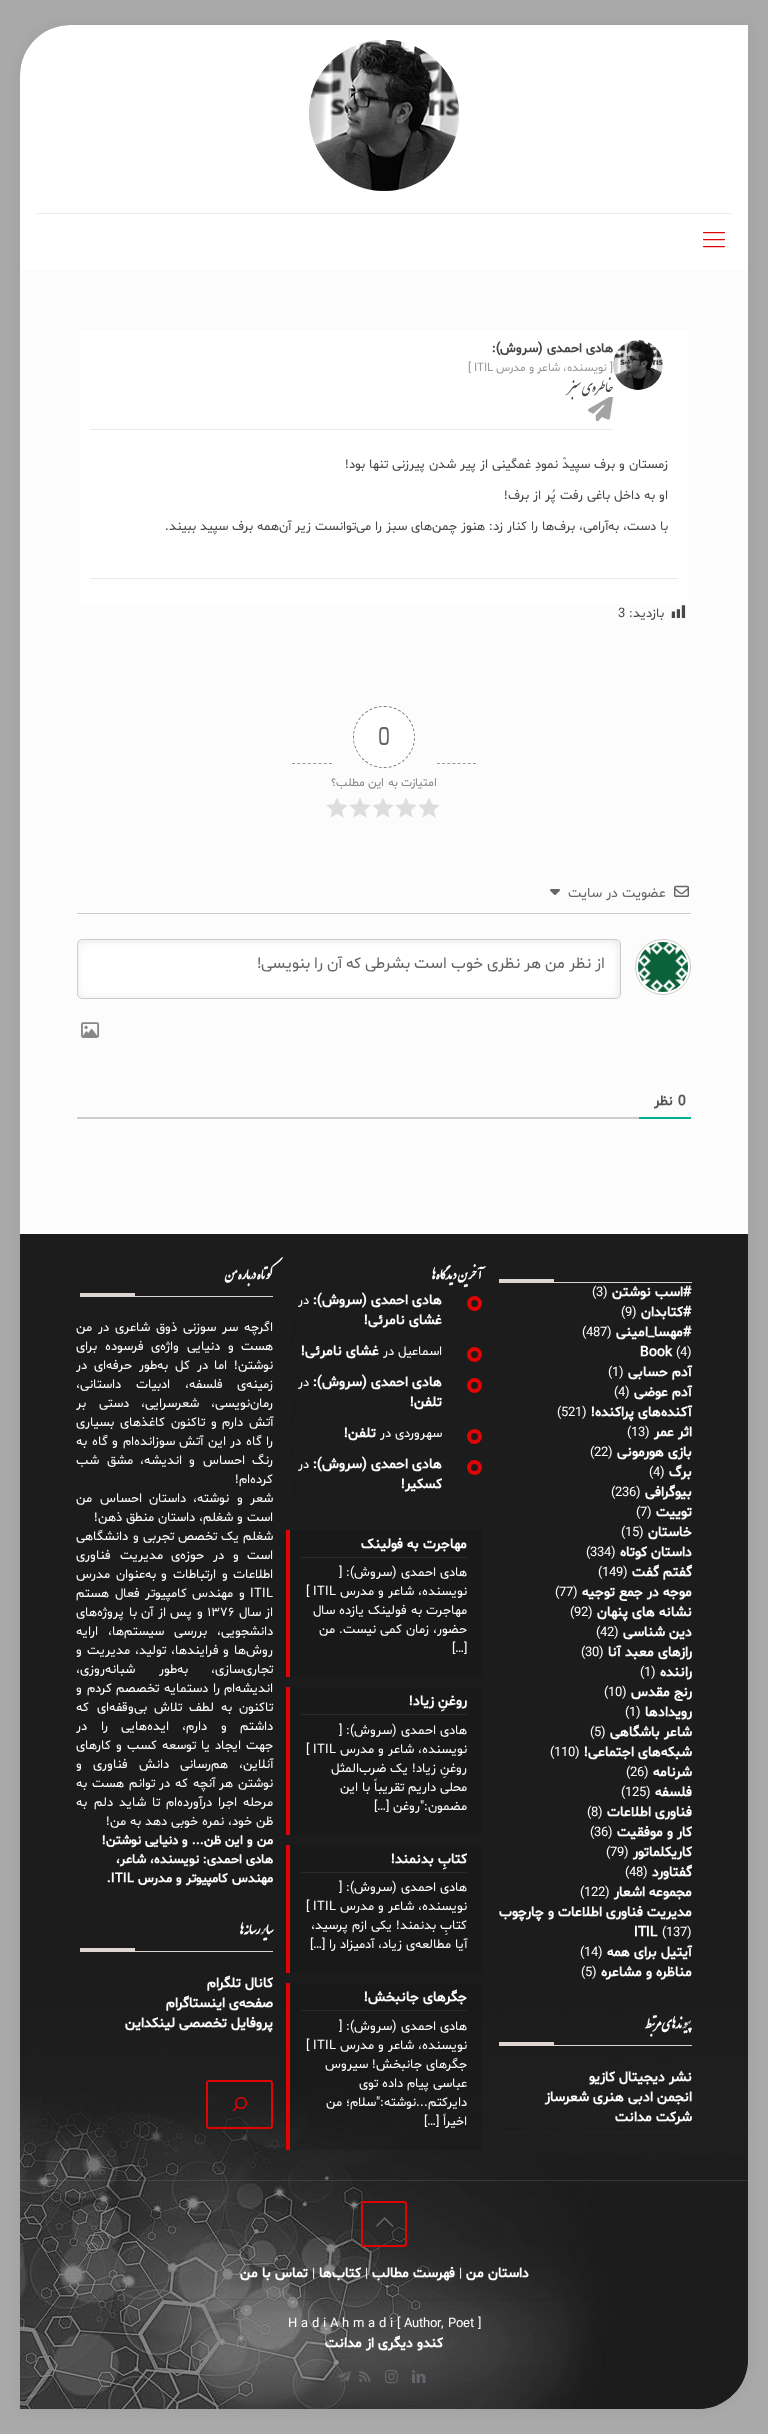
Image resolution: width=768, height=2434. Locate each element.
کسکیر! (421, 1484)
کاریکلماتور (662, 1852)
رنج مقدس (661, 1692)
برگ (680, 1472)
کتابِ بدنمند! (429, 1859)
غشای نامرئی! (403, 1320)
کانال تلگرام (238, 1983)
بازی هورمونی (654, 1452)
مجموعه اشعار (653, 1892)
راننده (676, 1672)
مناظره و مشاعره (646, 1972)
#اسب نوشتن (652, 1292)
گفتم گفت (662, 1572)
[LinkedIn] (418, 2378)
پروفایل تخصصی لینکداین (199, 2023)
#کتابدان (666, 1312)
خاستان (670, 1532)
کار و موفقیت (654, 1832)
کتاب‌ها (340, 2273)
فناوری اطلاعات (649, 1812)
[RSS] (364, 2378)
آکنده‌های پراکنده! (641, 1412)
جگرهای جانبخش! (415, 1997)
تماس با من (274, 2273)
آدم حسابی (660, 1372)
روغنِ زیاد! (438, 1701)
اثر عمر (673, 1432)
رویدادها (668, 1712)
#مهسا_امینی (654, 1332)
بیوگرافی (668, 1492)
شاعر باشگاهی (651, 1732)
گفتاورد (672, 1872)
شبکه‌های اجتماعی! (638, 1752)
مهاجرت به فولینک (414, 1544)
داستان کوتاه (656, 1552)
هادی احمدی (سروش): (377, 1300)
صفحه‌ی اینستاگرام (219, 2003)
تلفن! (426, 1402)
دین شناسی (657, 1632)
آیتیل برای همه (649, 1952)
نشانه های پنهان (644, 1612)
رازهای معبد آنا (650, 1652)
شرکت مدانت (653, 2117)
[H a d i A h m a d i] (384, 115)
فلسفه (673, 1792)
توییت (674, 1512)
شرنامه (672, 1772)
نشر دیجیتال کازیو (640, 2077)
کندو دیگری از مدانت (384, 2343)
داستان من (497, 2273)
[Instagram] (391, 2378)
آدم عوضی (663, 1392)
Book (656, 1352)
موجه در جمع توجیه (637, 1592)
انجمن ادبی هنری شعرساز (618, 2097)
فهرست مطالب (413, 2273)
